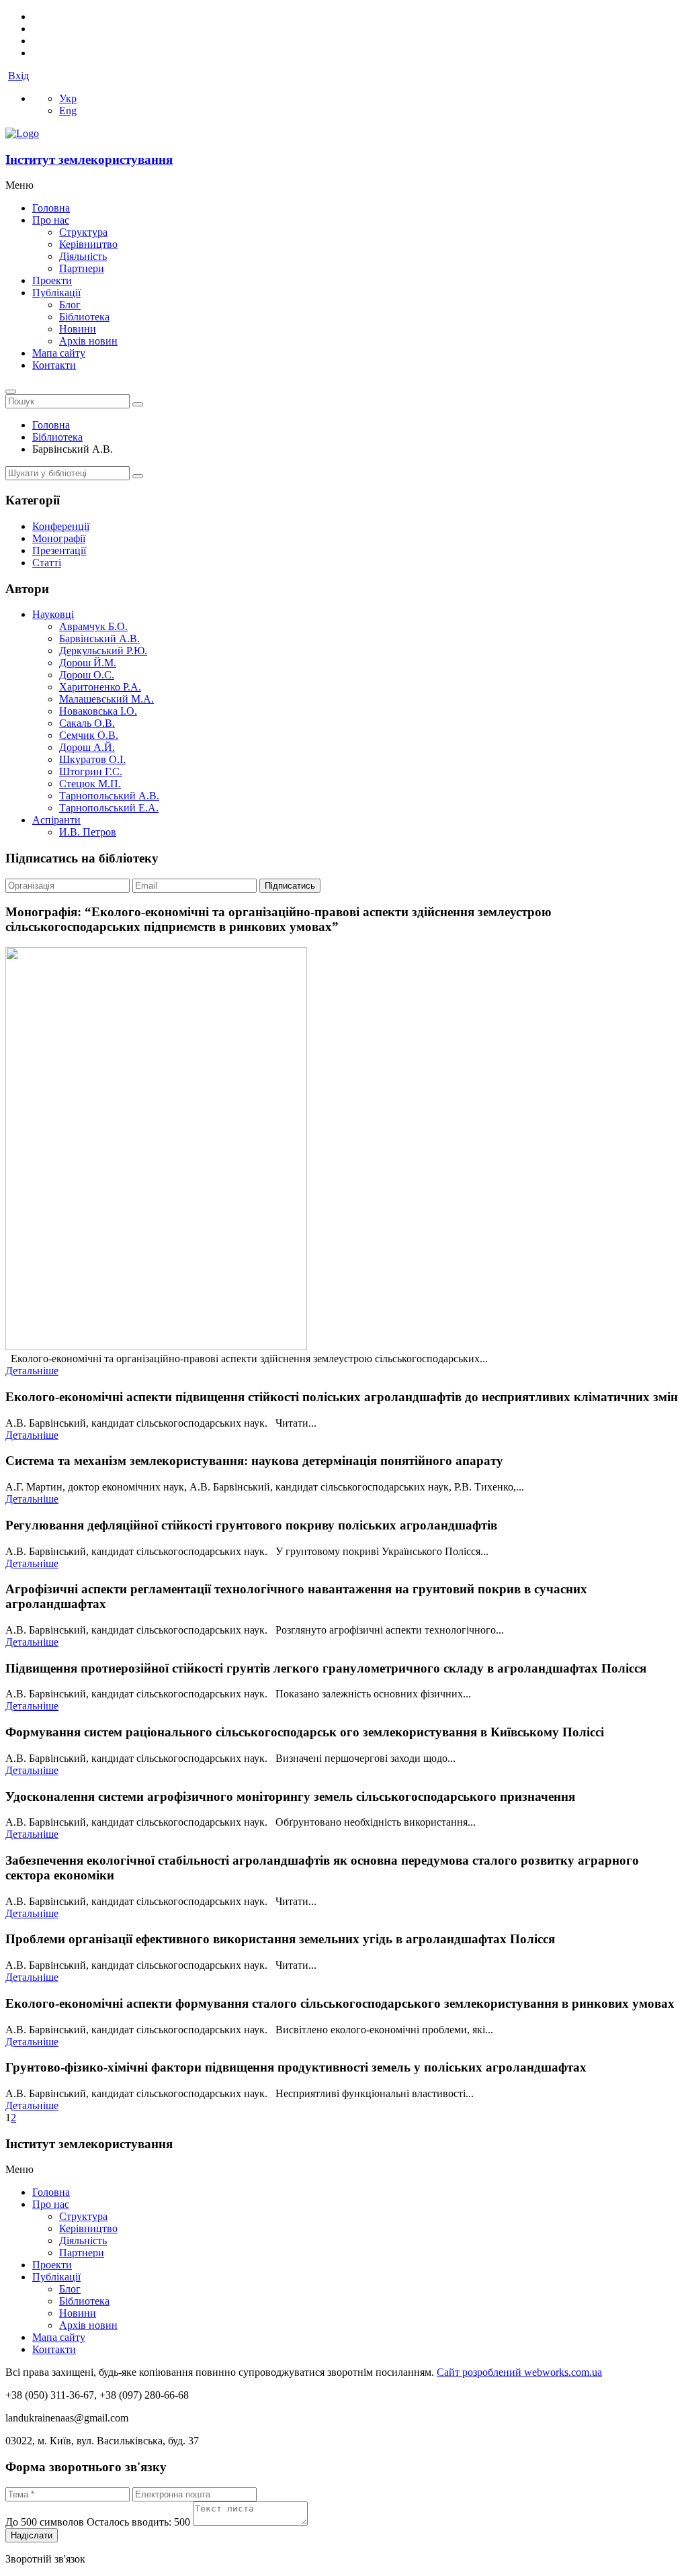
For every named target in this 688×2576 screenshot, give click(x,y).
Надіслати (32, 2535)
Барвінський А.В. (99, 638)
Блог (70, 305)
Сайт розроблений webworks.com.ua (519, 2372)
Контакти (54, 365)
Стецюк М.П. (90, 784)
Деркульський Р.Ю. (103, 651)
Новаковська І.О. (98, 711)
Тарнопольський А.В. (109, 796)
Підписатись (290, 886)
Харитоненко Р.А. (100, 687)
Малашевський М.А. (106, 699)
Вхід (18, 76)
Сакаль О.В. (87, 723)
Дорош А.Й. (87, 747)
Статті (47, 563)
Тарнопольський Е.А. (109, 808)
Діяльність (83, 256)
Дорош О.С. (87, 675)
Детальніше (32, 1371)
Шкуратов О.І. (92, 759)
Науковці (53, 614)
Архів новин (88, 341)
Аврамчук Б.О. (93, 626)
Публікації (56, 293)
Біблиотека (84, 317)
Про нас (51, 220)
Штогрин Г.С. (91, 771)
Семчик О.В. (89, 735)
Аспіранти (56, 820)
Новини (78, 329)
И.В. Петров (88, 832)
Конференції (61, 526)
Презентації (59, 550)
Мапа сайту (59, 353)
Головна (51, 208)
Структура (83, 232)
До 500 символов (98, 2522)
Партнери (82, 268)
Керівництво (88, 244)
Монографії (59, 538)
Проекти (52, 280)
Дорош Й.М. (88, 663)
